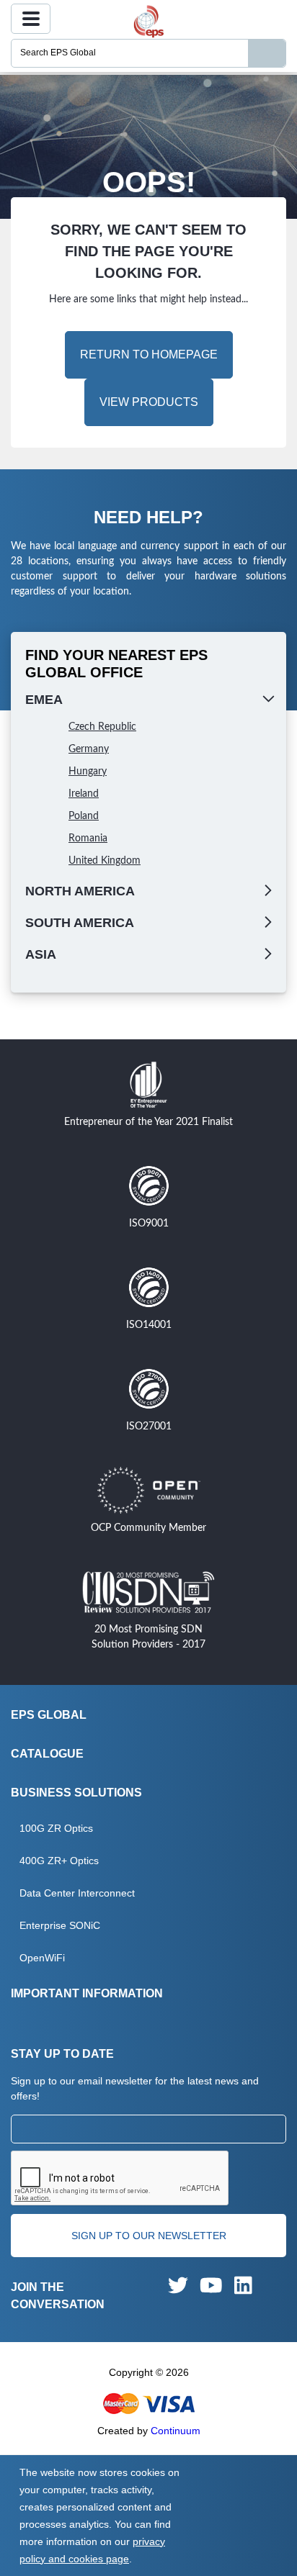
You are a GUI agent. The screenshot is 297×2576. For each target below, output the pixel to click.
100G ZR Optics (56, 1828)
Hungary (88, 772)
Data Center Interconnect (77, 1893)
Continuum (176, 2431)
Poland (84, 816)
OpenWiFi (42, 1958)
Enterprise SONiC (60, 1925)
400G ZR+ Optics (59, 1861)
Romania (88, 839)
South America (80, 923)
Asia (41, 954)
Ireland (84, 794)
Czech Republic (102, 727)
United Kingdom (105, 861)
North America (80, 891)
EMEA (44, 700)
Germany (89, 749)
